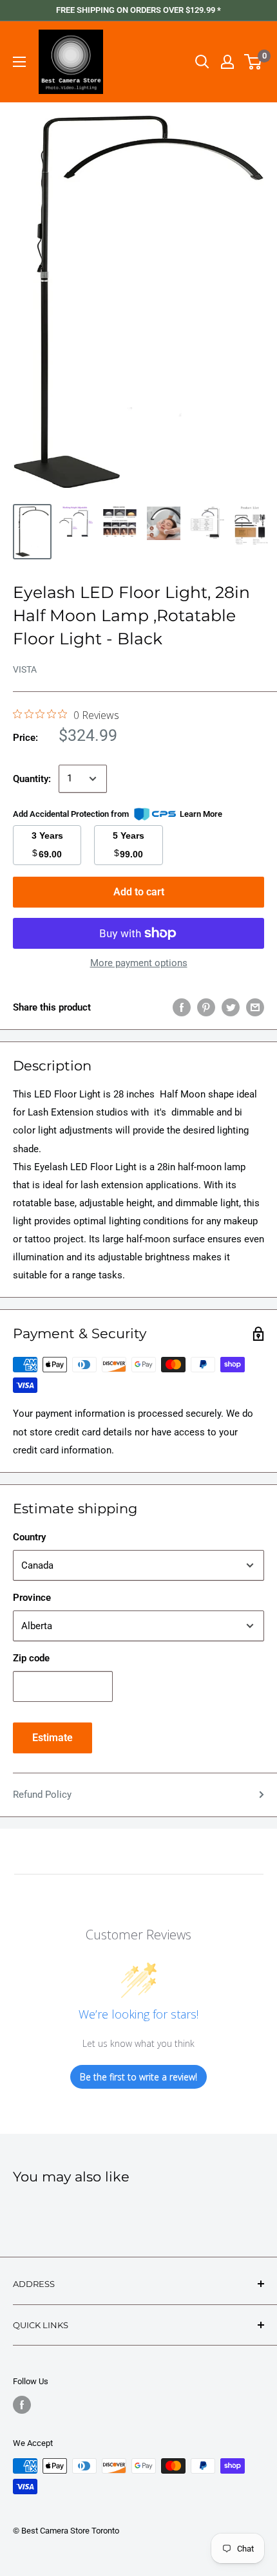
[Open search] (202, 62)
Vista (25, 669)
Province (32, 1598)
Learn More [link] (201, 814)
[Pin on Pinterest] (206, 1007)
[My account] (227, 62)
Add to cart (139, 892)
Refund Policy (42, 1795)
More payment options (139, 963)
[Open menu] (19, 62)
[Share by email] (255, 1007)
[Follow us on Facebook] (22, 2405)
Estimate (53, 1738)
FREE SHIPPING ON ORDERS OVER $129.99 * (138, 10)
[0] (253, 62)
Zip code (31, 1658)
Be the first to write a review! (138, 2077)
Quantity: (32, 779)
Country (29, 1537)
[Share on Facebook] (182, 1007)
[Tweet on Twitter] (231, 1007)
